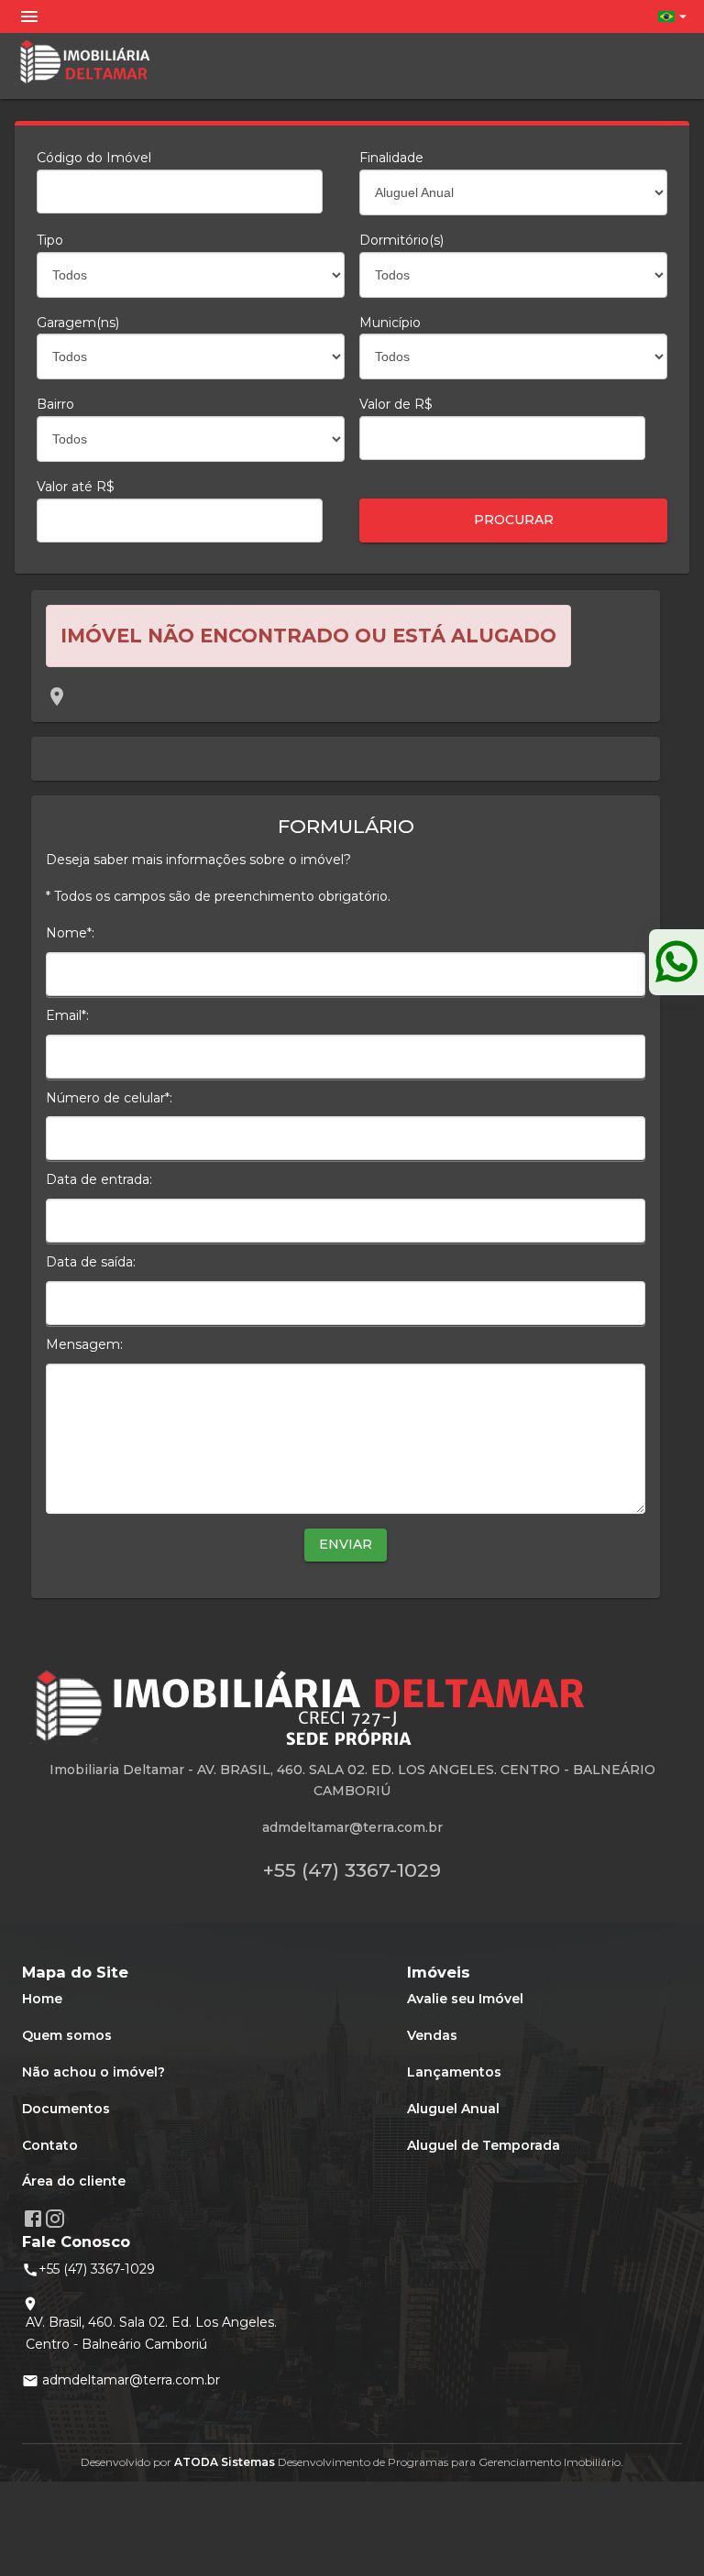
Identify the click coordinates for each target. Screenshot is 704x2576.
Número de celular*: (109, 1098)
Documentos (66, 2109)
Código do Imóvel (94, 158)
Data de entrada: (99, 1179)
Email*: (67, 1015)
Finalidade (391, 158)
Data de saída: (91, 1262)
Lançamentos (454, 2072)
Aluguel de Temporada (484, 2145)
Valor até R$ (76, 487)
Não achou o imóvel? (93, 2072)
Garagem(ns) (78, 323)
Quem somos (67, 2035)
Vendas (432, 2035)
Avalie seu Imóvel (465, 1999)
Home (42, 1999)
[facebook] (33, 2219)
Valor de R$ (396, 404)
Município (390, 323)
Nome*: (70, 933)
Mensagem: (84, 1344)
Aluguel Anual (453, 2109)
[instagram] (55, 2219)
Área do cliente (74, 2181)
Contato (50, 2145)
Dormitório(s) (401, 240)
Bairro (55, 404)
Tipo (50, 240)
